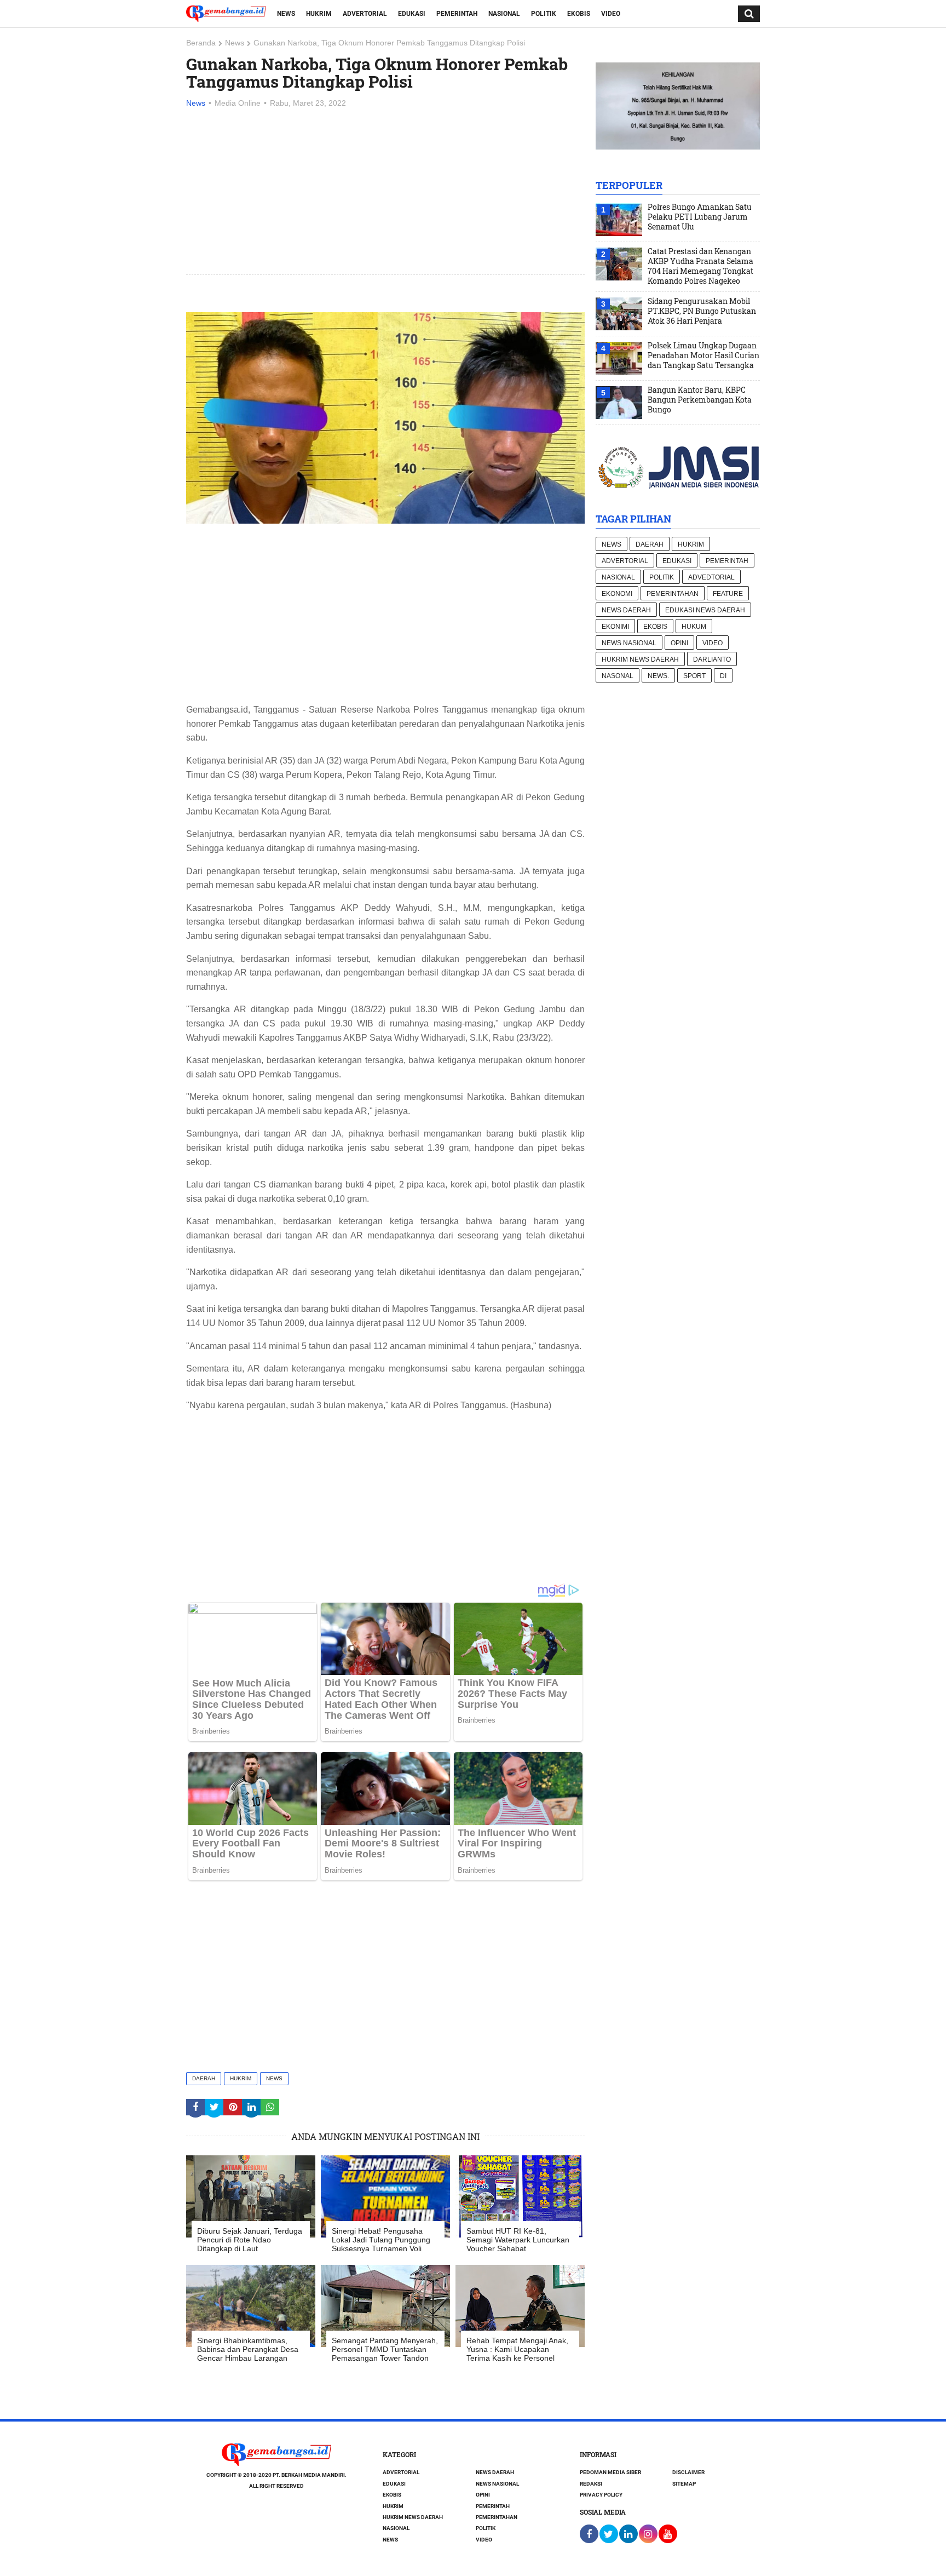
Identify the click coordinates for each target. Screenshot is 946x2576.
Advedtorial (711, 577)
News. (658, 676)
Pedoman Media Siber (610, 2472)
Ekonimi (615, 627)
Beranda (201, 43)
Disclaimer (688, 2472)
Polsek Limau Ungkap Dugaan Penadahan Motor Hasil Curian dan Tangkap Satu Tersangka (703, 355)
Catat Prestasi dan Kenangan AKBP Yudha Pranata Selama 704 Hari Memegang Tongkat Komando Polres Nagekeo (700, 266)
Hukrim (319, 14)
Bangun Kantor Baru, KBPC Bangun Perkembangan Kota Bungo (700, 400)
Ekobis (579, 14)
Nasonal (618, 676)
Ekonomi (617, 594)
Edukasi (412, 14)
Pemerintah (457, 14)
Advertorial (365, 14)
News (286, 14)
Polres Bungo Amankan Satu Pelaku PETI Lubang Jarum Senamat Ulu (700, 217)
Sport (694, 676)
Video (611, 14)
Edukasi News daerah (705, 610)
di (723, 676)
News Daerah (626, 610)
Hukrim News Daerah (640, 659)
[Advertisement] (385, 192)
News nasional (629, 643)
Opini (679, 643)
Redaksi (591, 2484)
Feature (728, 594)
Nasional (504, 14)
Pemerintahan (673, 594)
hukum (694, 627)
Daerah (204, 2078)
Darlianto (712, 659)
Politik (544, 14)
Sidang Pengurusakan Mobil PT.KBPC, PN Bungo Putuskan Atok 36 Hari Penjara (702, 311)
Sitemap (684, 2484)
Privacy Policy (601, 2495)
